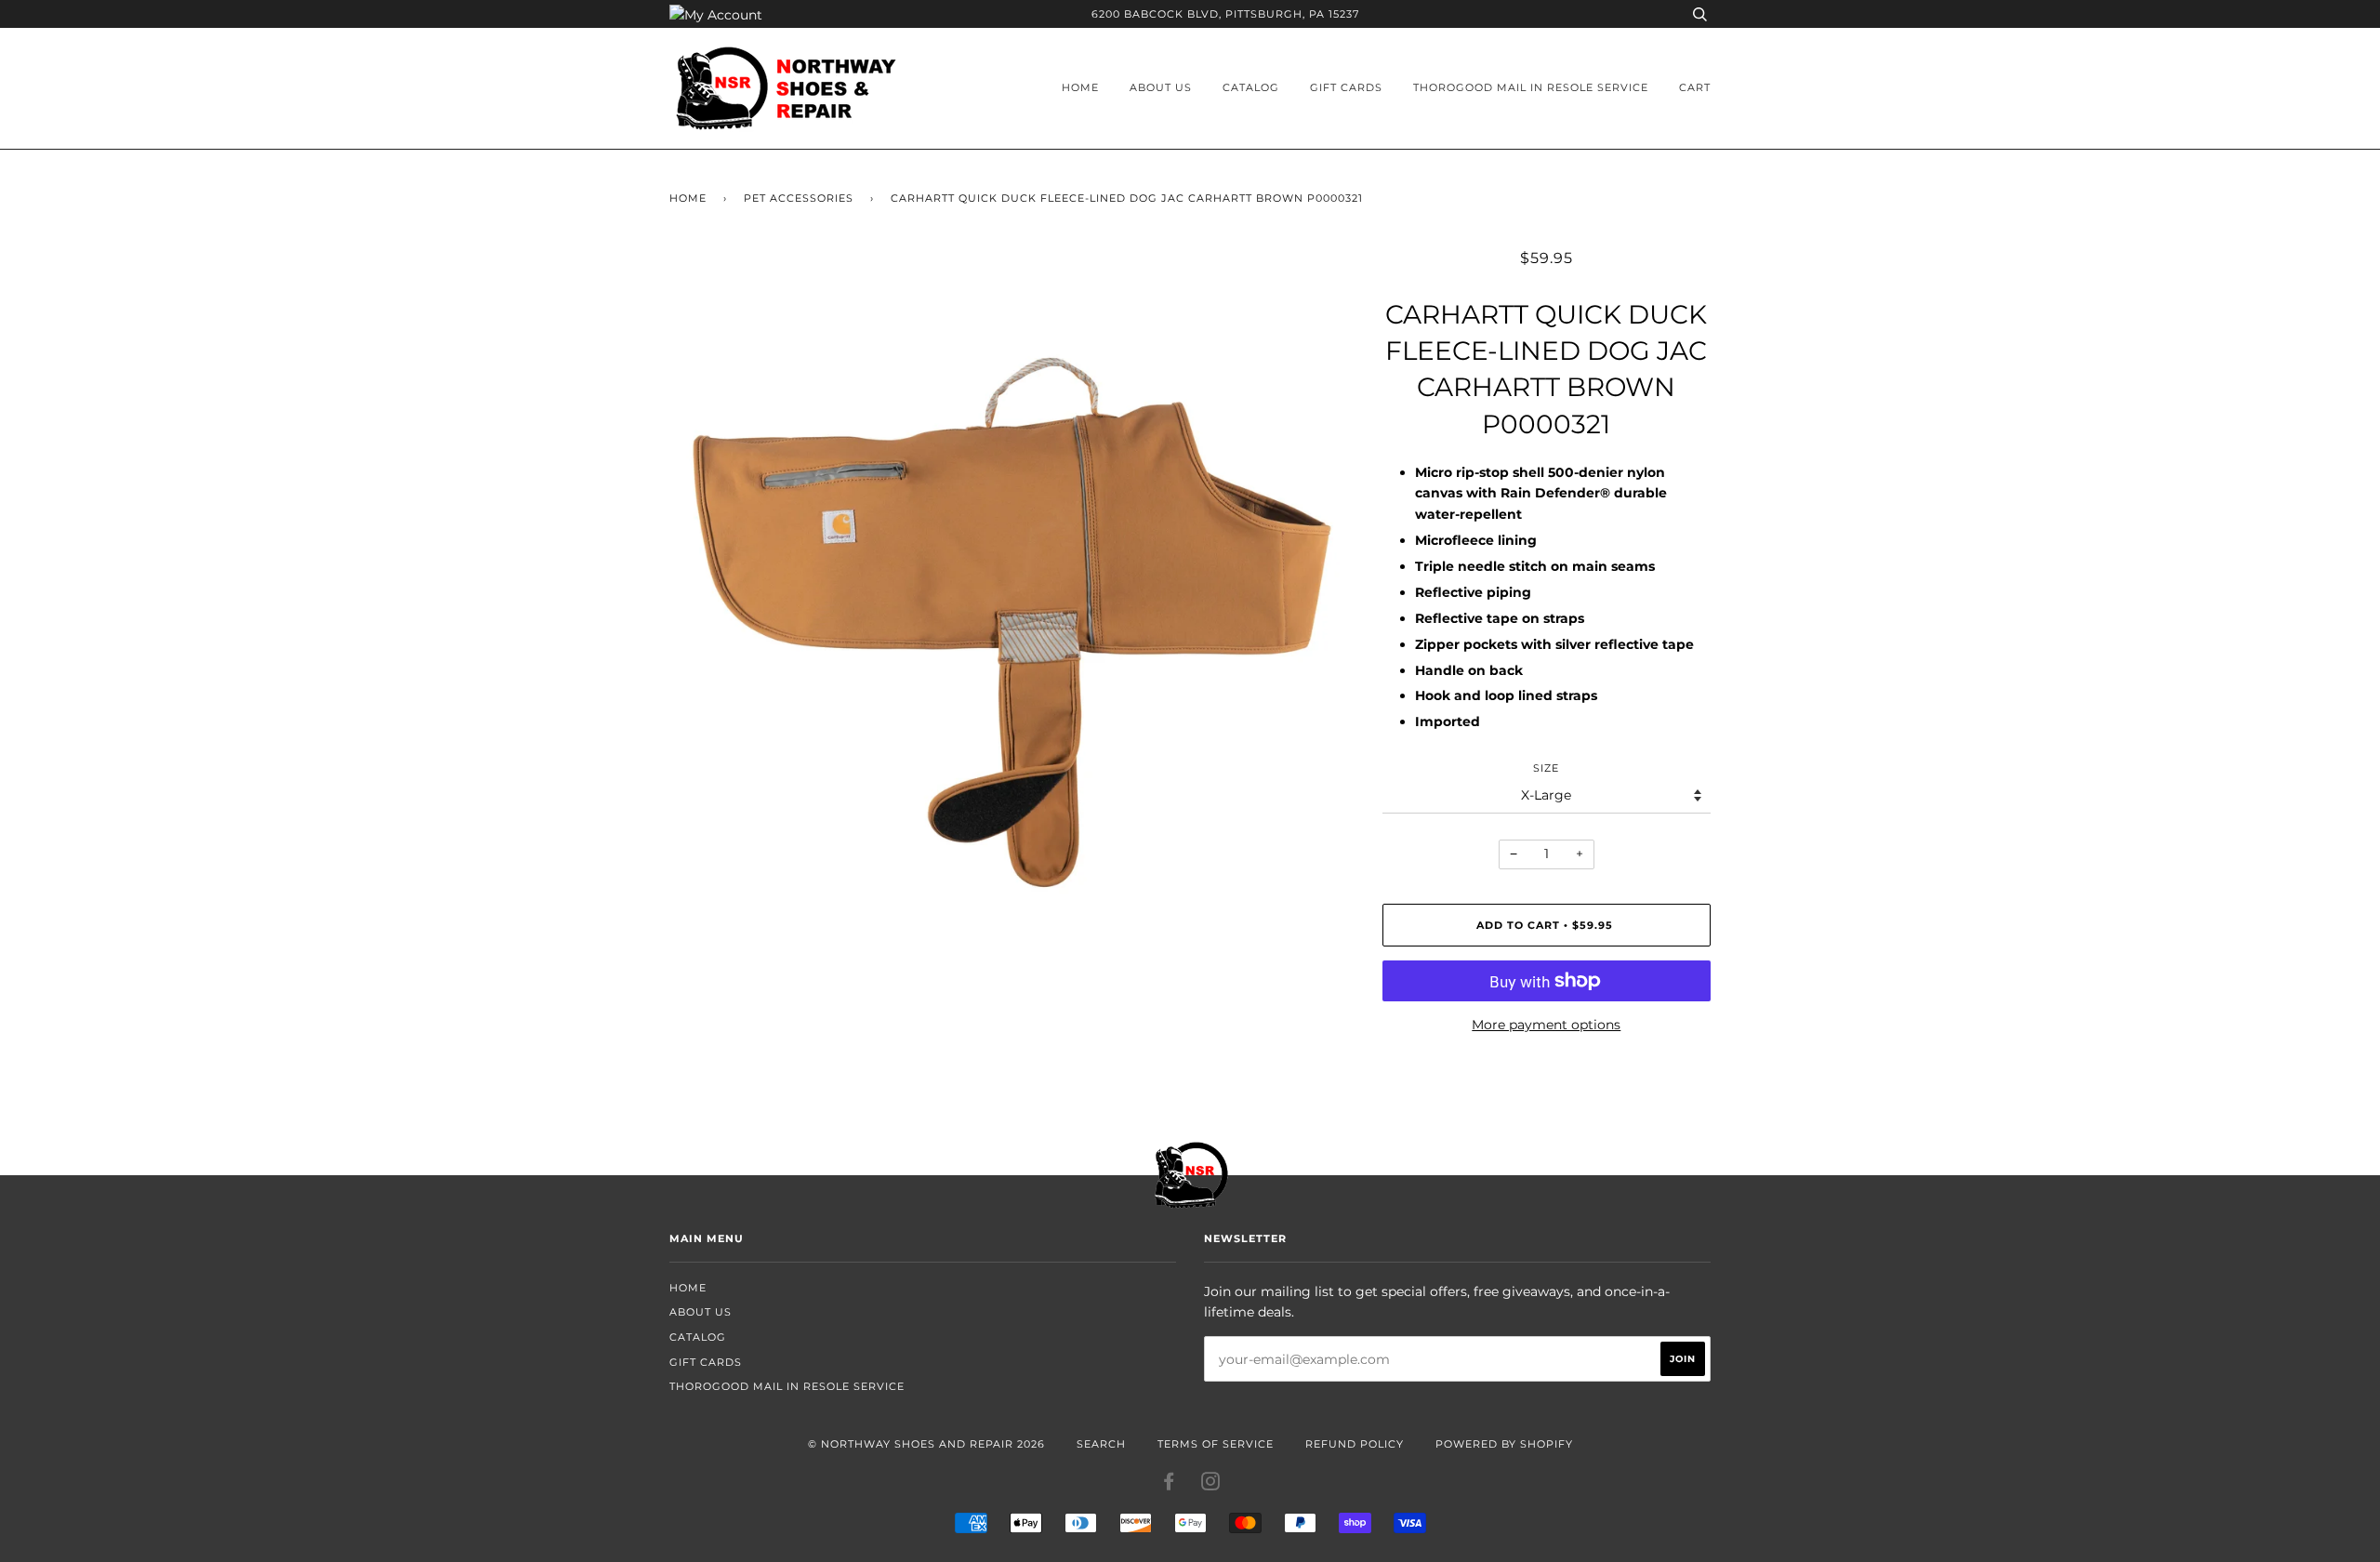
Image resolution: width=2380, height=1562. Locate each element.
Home (1080, 87)
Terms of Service (1216, 1444)
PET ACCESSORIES (799, 198)
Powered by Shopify (1504, 1444)
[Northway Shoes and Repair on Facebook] (1169, 1485)
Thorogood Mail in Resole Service (1531, 87)
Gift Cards (1346, 87)
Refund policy (1355, 1444)
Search (1101, 1444)
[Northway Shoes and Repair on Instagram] (1211, 1485)
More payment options (1546, 1025)
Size (1546, 768)
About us (1161, 87)
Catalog (1251, 87)
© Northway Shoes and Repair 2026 (926, 1444)
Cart (1695, 87)
